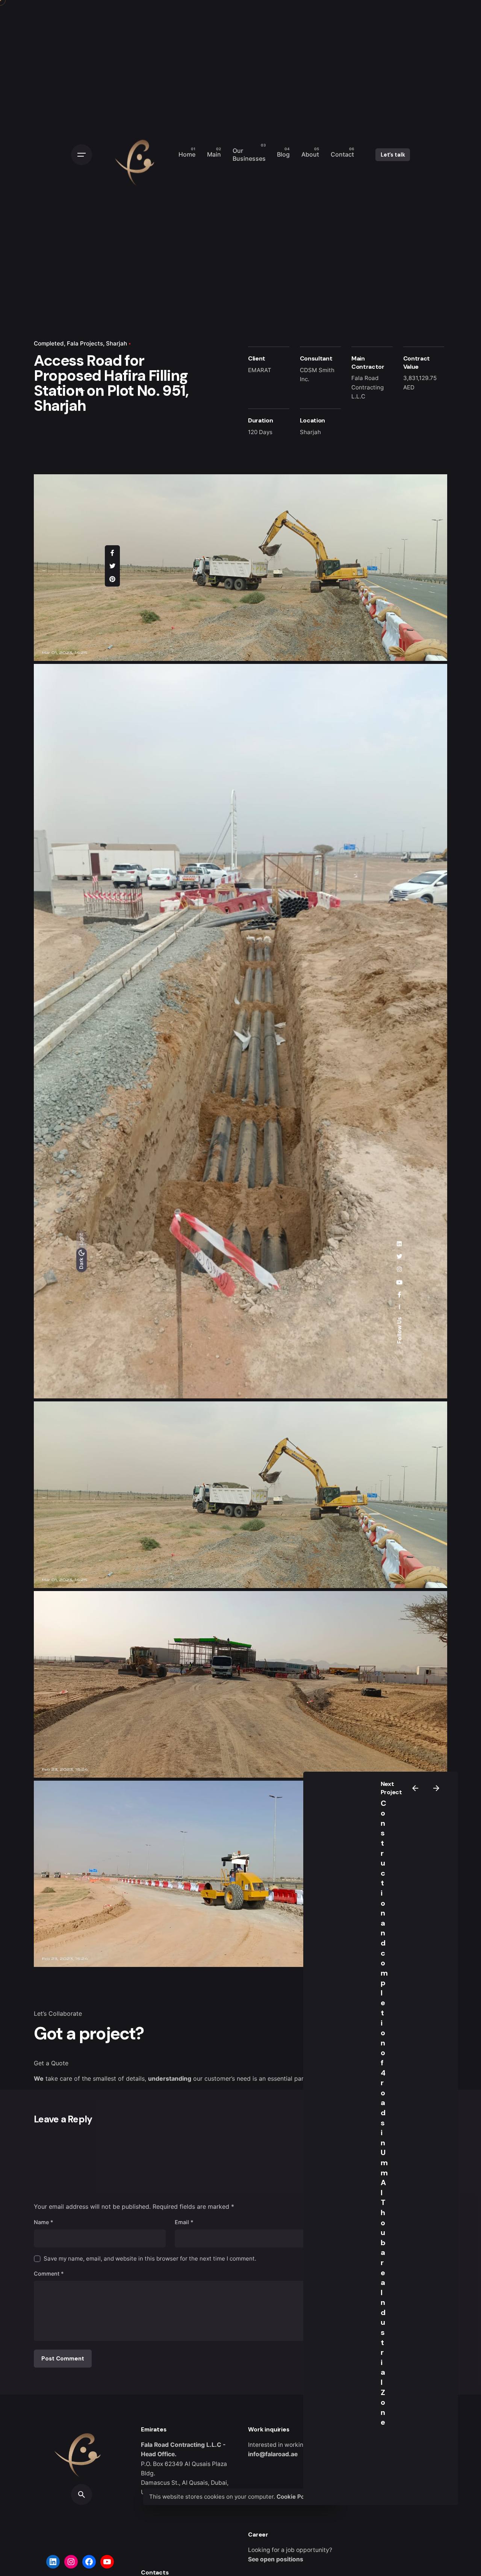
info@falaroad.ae (273, 2454)
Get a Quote (51, 2063)
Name (44, 2222)
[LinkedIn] (53, 2562)
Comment (49, 2274)
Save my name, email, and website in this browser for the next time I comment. (150, 2259)
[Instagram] (71, 2562)
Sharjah (116, 343)
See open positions (276, 2559)
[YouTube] (107, 2562)
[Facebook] (89, 2562)
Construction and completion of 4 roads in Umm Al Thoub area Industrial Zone (384, 2113)
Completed (49, 343)
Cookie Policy (295, 2497)
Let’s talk (393, 155)
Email (184, 2222)
